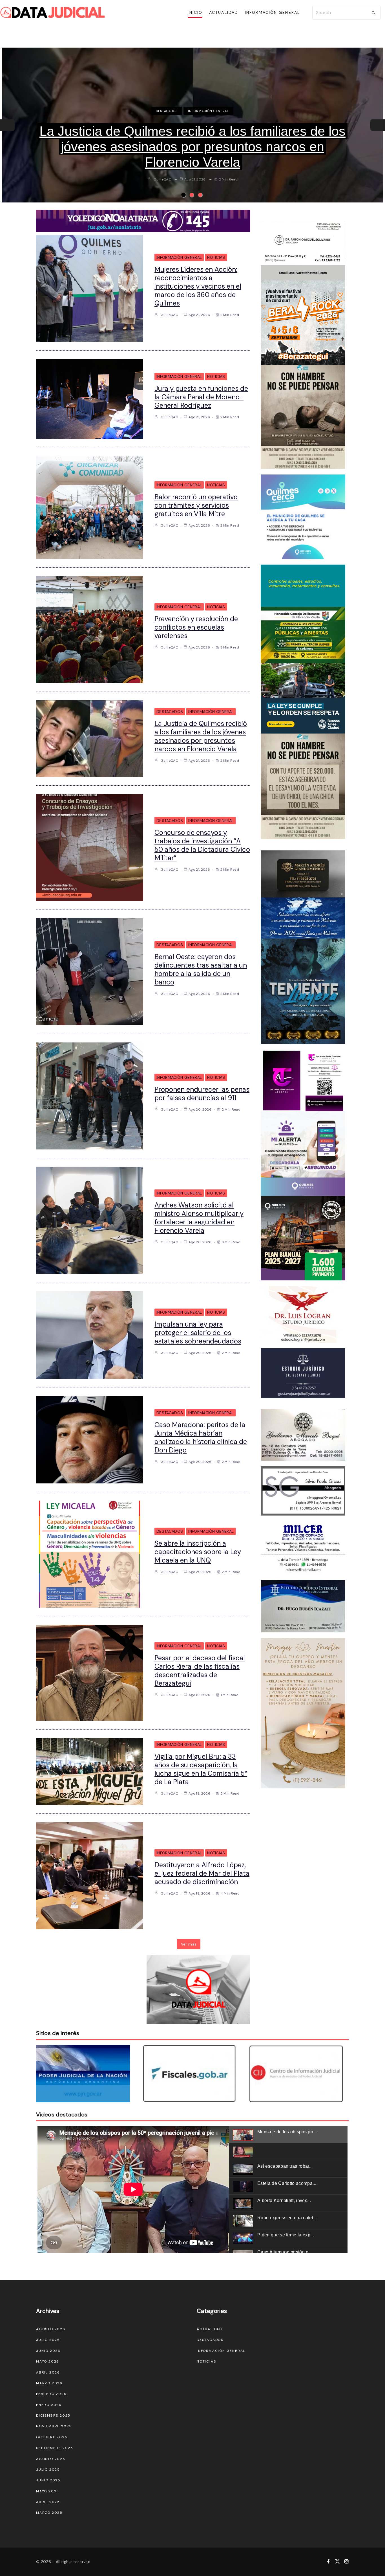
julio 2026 (48, 2340)
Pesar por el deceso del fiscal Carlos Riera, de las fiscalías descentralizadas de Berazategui (200, 1671)
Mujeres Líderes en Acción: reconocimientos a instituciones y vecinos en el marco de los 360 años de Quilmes (198, 286)
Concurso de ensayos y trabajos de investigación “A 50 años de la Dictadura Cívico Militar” (202, 845)
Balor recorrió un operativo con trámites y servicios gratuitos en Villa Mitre (196, 505)
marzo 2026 (49, 2383)
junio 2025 (48, 2480)
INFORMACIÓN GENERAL (208, 111)
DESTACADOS (167, 111)
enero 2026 (49, 2405)
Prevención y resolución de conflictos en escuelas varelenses (196, 627)
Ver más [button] (189, 1944)
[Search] (373, 13)
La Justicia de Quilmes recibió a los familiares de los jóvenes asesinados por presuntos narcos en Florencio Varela (201, 736)
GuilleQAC (162, 164)
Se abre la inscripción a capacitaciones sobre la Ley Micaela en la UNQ (198, 1552)
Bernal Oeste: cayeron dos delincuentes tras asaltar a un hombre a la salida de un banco (193, 139)
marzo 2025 (49, 2513)
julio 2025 (48, 2470)
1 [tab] (183, 195)
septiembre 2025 (55, 2448)
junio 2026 (48, 2351)
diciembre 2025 (53, 2415)
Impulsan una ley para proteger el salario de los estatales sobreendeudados (198, 1333)
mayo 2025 (48, 2491)
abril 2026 (48, 2372)
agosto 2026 (51, 2329)
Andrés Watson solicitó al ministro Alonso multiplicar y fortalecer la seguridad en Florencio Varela (199, 1218)
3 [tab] (200, 195)
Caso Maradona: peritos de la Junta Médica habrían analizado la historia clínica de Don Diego (201, 1437)
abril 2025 (48, 2502)
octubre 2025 (52, 2437)
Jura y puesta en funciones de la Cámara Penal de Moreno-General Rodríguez (201, 397)
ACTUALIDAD (209, 2329)
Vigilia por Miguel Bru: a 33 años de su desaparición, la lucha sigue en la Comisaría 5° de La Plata (201, 1769)
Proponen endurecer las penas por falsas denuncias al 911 (202, 1094)
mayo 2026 (48, 2361)
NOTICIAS (216, 257)
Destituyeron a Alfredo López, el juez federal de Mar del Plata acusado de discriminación (202, 1873)
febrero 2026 (51, 2394)
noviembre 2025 (54, 2426)
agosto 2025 (51, 2459)
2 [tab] (192, 195)
